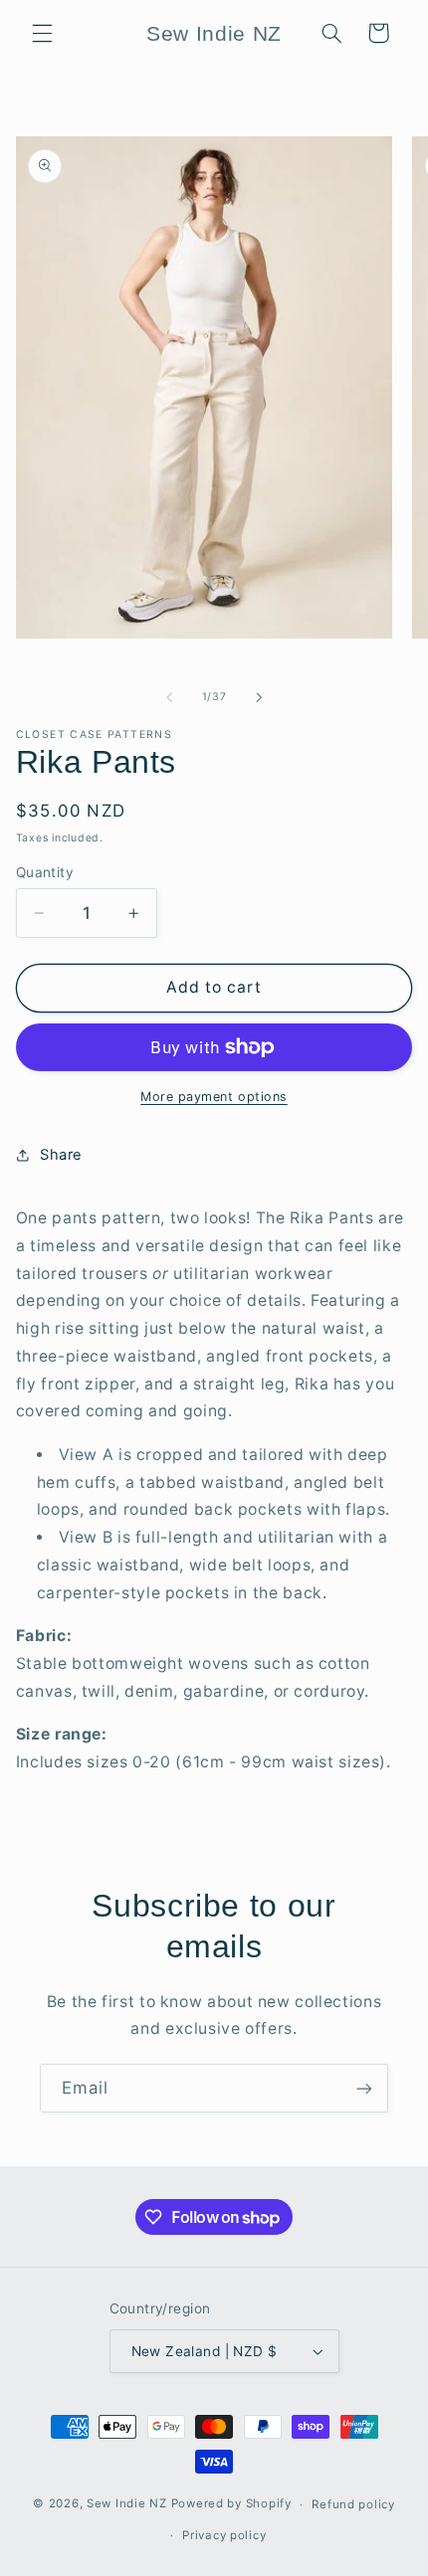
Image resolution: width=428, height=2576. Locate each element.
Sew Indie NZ (127, 2504)
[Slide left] (169, 697)
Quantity (45, 872)
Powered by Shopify (231, 2504)
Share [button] (61, 1155)
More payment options (214, 1097)
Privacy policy (224, 2535)
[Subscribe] (364, 2088)
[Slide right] (259, 697)
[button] (42, 33)
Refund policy (353, 2504)
